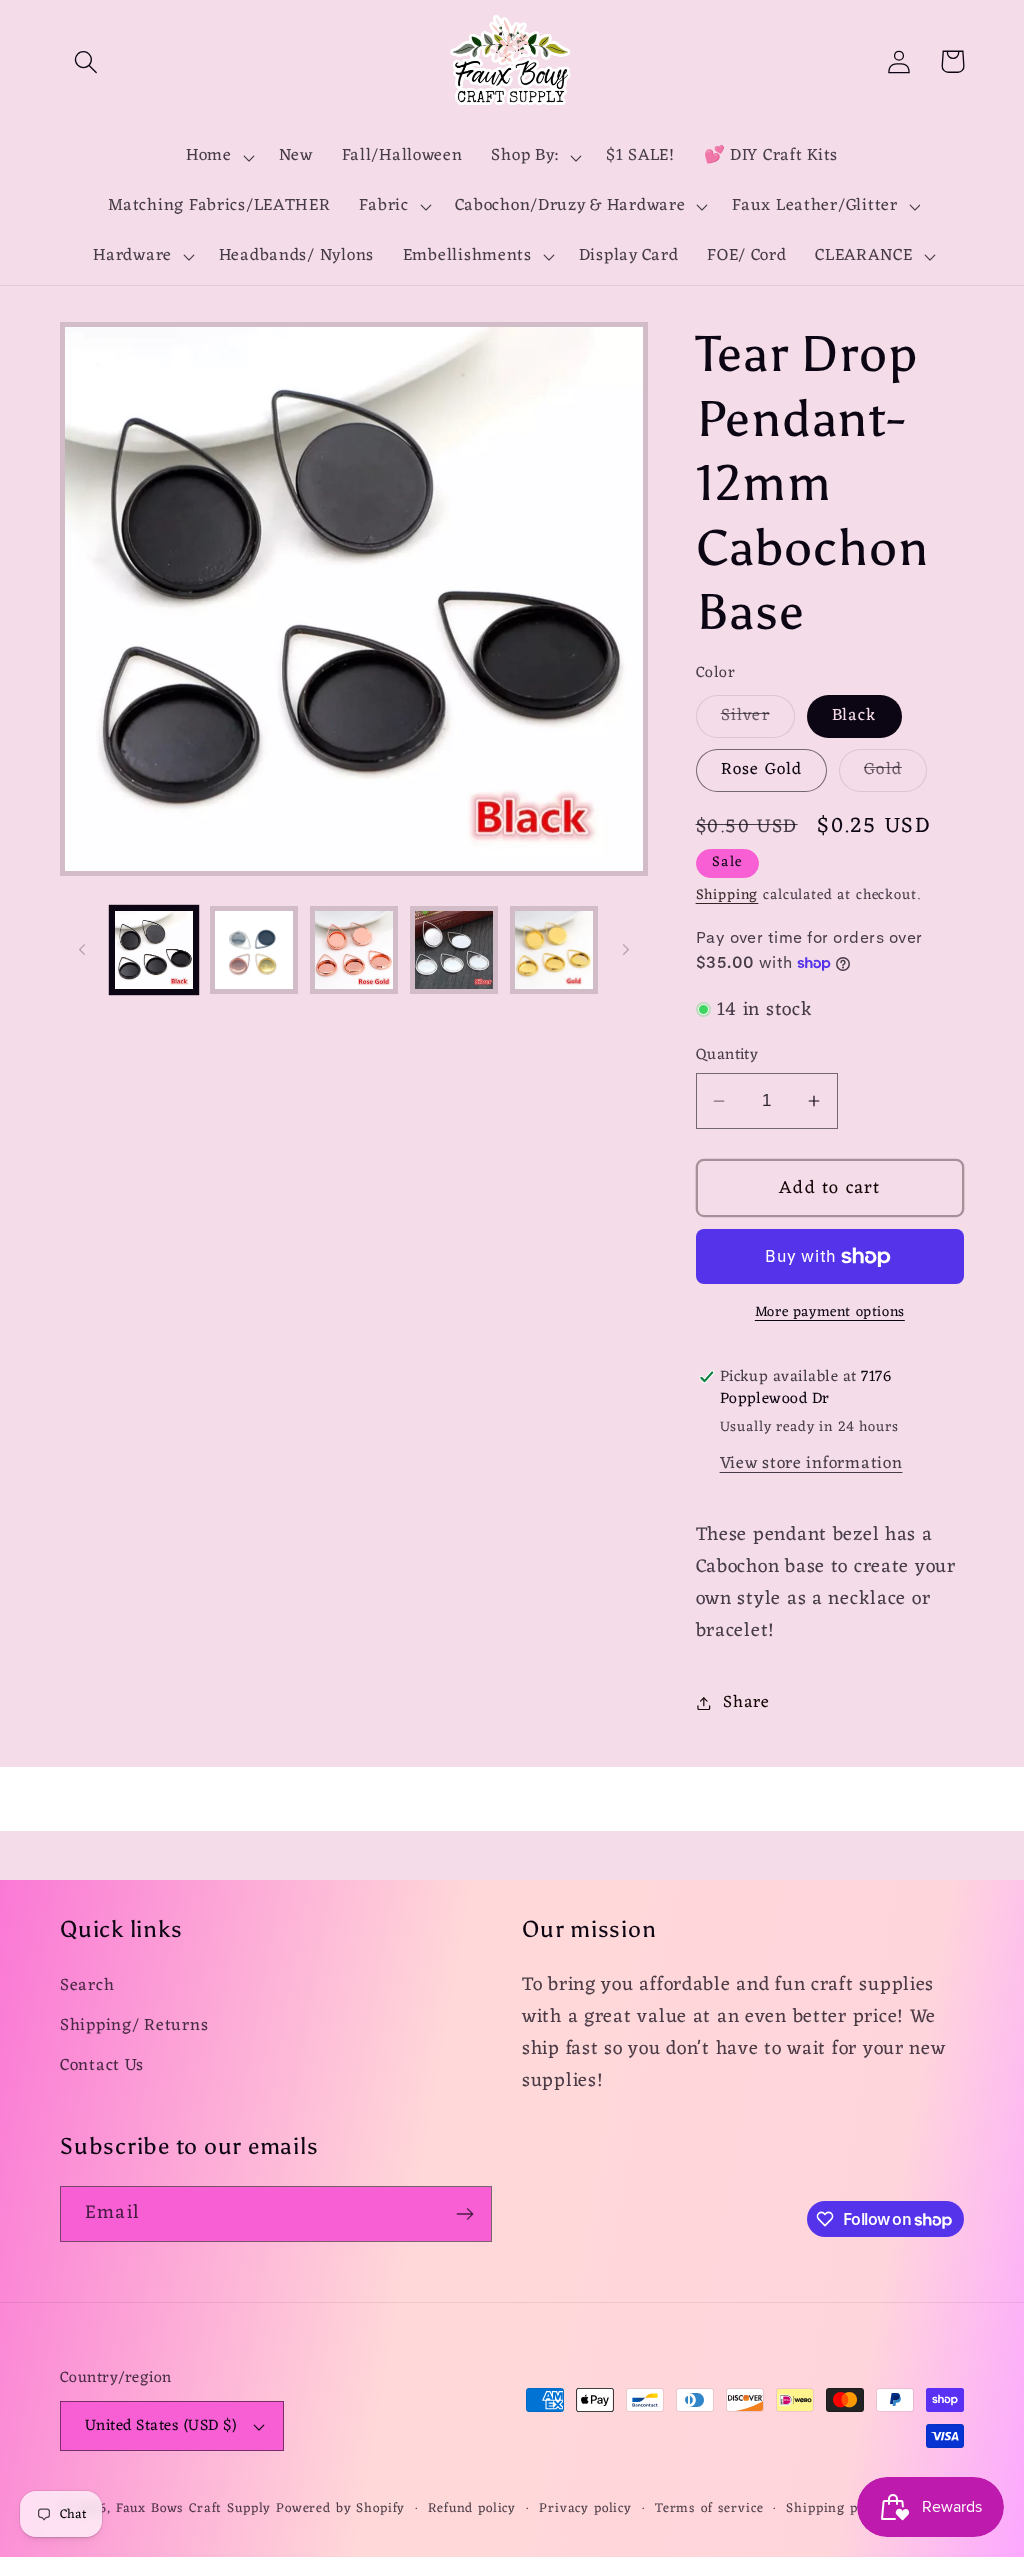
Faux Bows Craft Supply (193, 2508)
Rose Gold (762, 770)
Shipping (727, 895)
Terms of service (709, 2509)
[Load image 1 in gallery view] (154, 950)
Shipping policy (837, 2509)
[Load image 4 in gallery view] (454, 950)
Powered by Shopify (340, 2508)
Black (854, 716)
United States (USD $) (160, 2426)
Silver (758, 719)
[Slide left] (82, 950)
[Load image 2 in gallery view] (254, 950)
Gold (895, 773)
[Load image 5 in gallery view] (554, 950)
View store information (811, 1464)
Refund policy (472, 2509)
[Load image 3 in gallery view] (354, 950)
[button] (86, 61)
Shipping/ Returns (134, 2026)
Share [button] (746, 1703)
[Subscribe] (464, 2214)
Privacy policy (585, 2509)
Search (87, 1986)
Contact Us (102, 2066)
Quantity (727, 1055)
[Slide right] (626, 950)
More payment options (830, 1313)
